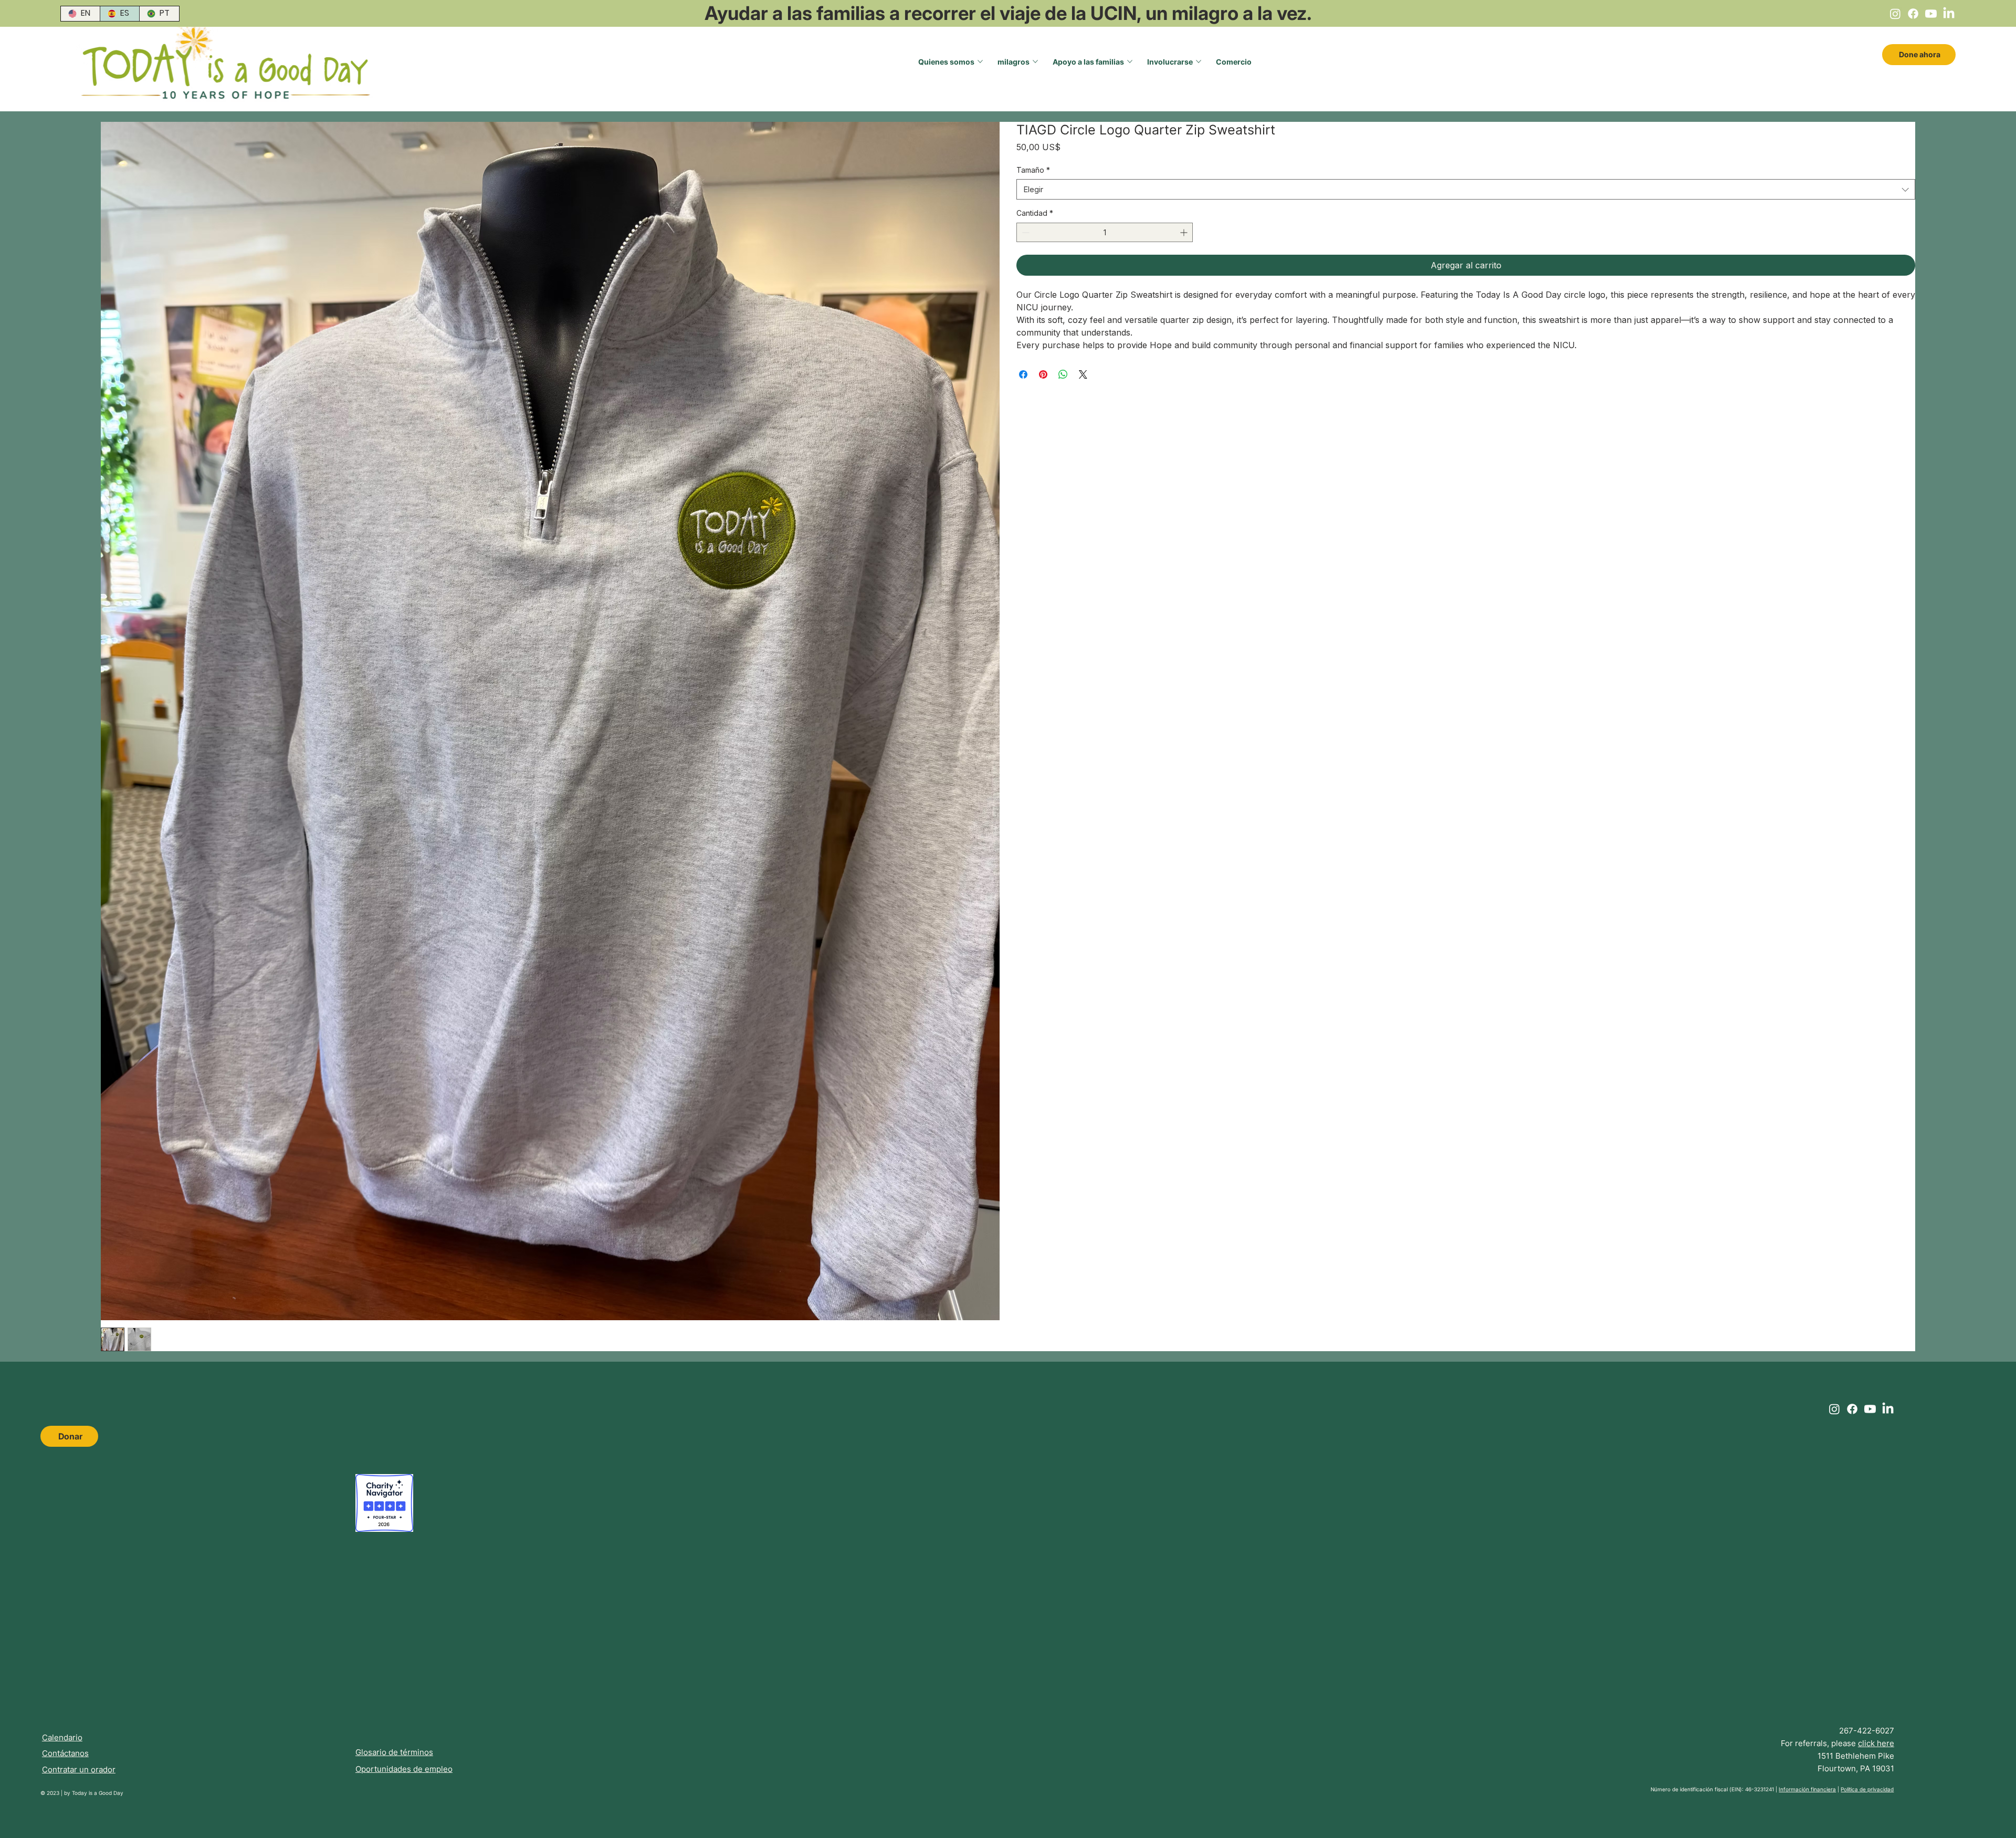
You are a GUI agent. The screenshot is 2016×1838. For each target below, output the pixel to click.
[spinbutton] (1105, 232)
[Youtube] (1931, 14)
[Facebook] (1913, 14)
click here (1876, 1743)
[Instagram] (1895, 14)
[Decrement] (1025, 232)
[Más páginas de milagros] (1035, 61)
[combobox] (1466, 189)
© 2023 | (52, 1793)
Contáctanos (65, 1753)
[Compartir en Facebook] (1023, 374)
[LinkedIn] (1949, 14)
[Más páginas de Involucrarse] (1199, 61)
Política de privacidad (1867, 1789)
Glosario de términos (394, 1752)
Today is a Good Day (98, 1793)
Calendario (62, 1737)
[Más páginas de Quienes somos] (980, 61)
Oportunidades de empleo (404, 1769)
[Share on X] (1083, 374)
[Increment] (1185, 232)
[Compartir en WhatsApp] (1063, 374)
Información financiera (1807, 1789)
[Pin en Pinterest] (1043, 374)
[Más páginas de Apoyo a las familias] (1130, 61)
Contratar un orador (79, 1769)
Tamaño (1033, 170)
